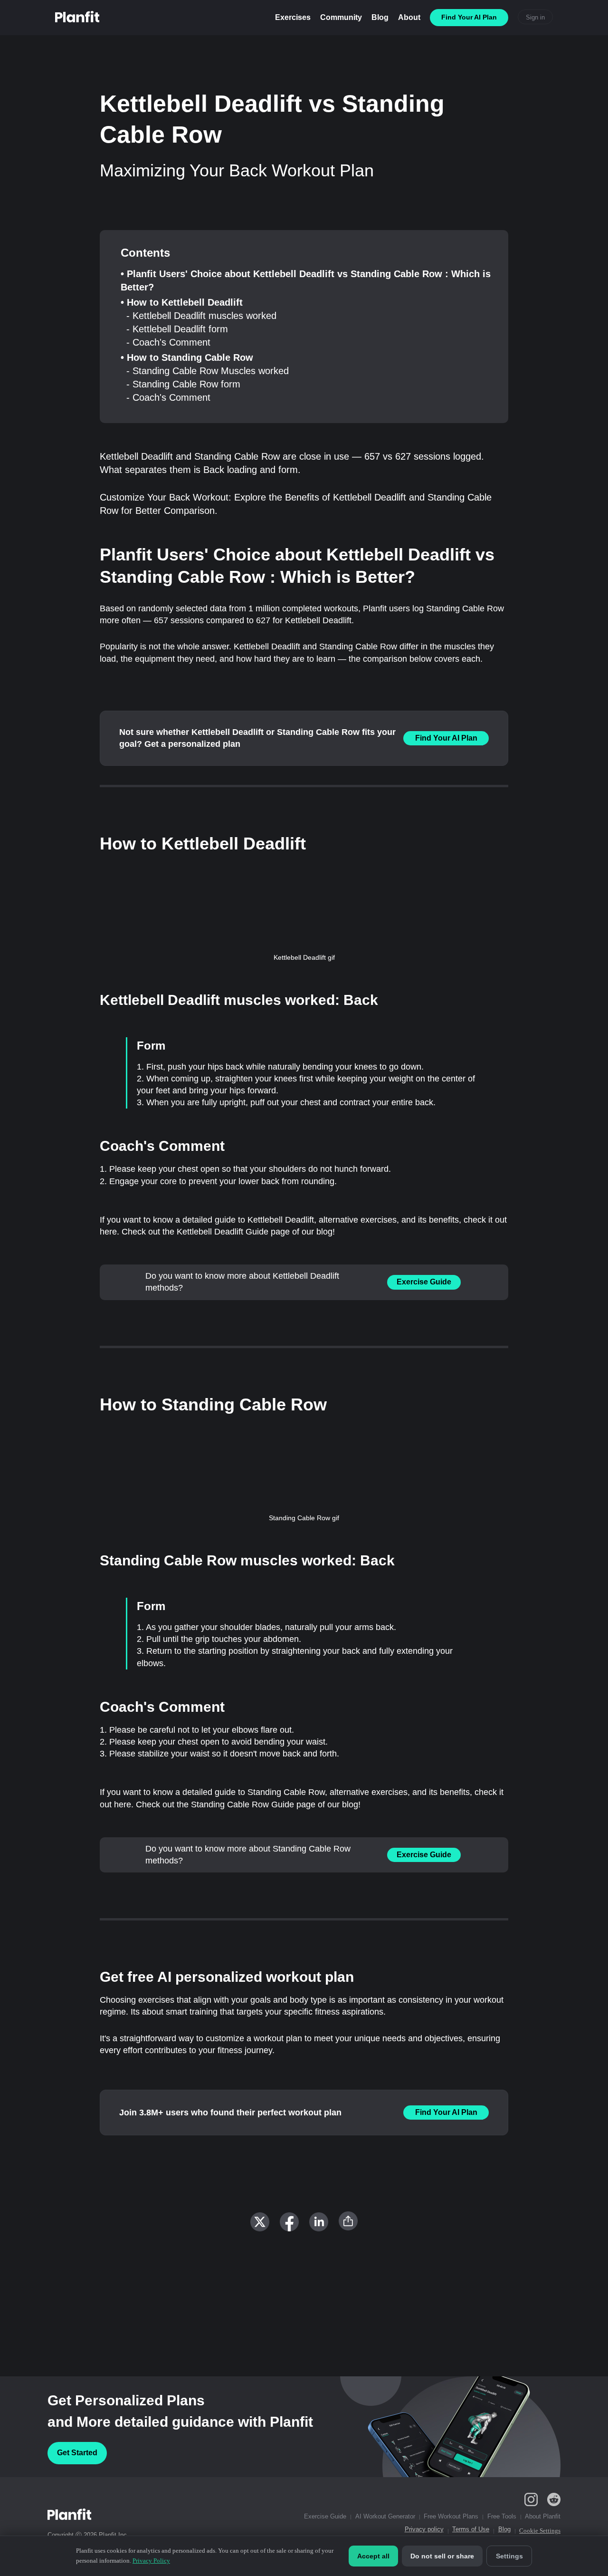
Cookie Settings (540, 2531)
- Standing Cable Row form (183, 384)
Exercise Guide (424, 1282)
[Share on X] (260, 2222)
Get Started (77, 2453)
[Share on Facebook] (289, 2222)
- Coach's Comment (168, 342)
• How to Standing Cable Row (187, 357)
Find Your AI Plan (446, 738)
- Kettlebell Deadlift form (177, 329)
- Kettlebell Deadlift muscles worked (201, 316)
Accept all (373, 2556)
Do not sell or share (442, 2556)
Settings (509, 2556)
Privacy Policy (151, 2561)
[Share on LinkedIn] (319, 2222)
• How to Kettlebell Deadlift (182, 302)
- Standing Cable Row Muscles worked (208, 371)
